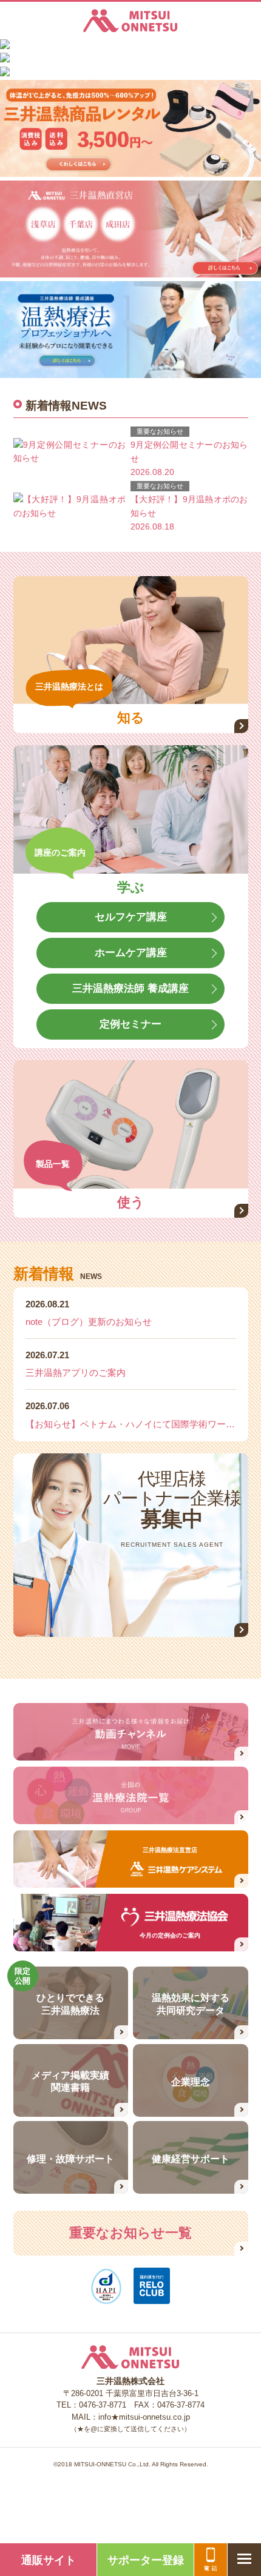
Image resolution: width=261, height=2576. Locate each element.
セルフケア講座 (131, 917)
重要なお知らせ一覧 (130, 2233)
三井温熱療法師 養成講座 (130, 988)
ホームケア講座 (131, 953)
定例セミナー (130, 1024)
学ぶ (131, 888)
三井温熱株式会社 (130, 21)
